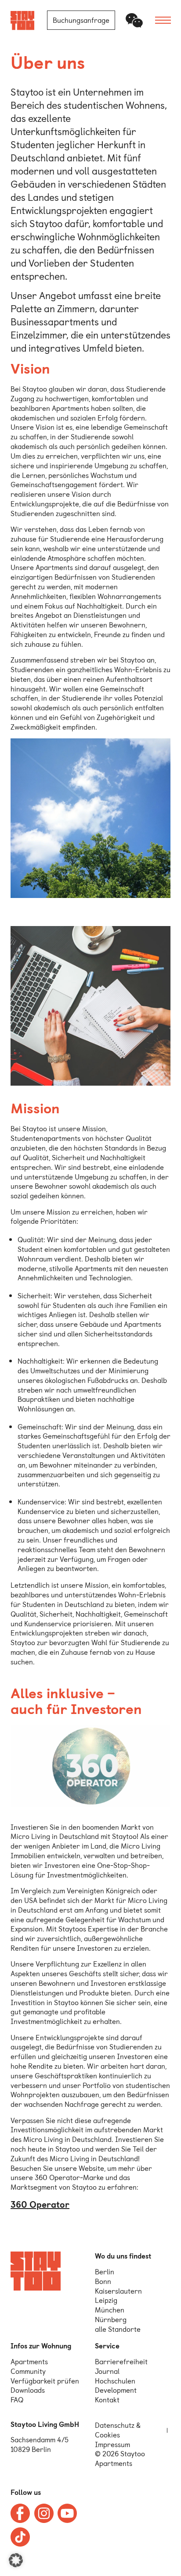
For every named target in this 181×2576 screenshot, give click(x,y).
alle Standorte (118, 2329)
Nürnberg (111, 2320)
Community (28, 2371)
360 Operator (40, 2205)
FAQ (17, 2400)
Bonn (103, 2282)
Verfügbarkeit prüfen (45, 2381)
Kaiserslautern (118, 2291)
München (110, 2310)
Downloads (28, 2390)
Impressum (112, 2445)
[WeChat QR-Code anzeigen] (134, 20)
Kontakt (107, 2400)
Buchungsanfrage (81, 20)
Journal (107, 2371)
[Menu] (163, 20)
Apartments (29, 2362)
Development (116, 2390)
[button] (16, 2560)
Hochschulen (115, 2381)
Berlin (105, 2272)
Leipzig (106, 2300)
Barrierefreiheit (121, 2362)
